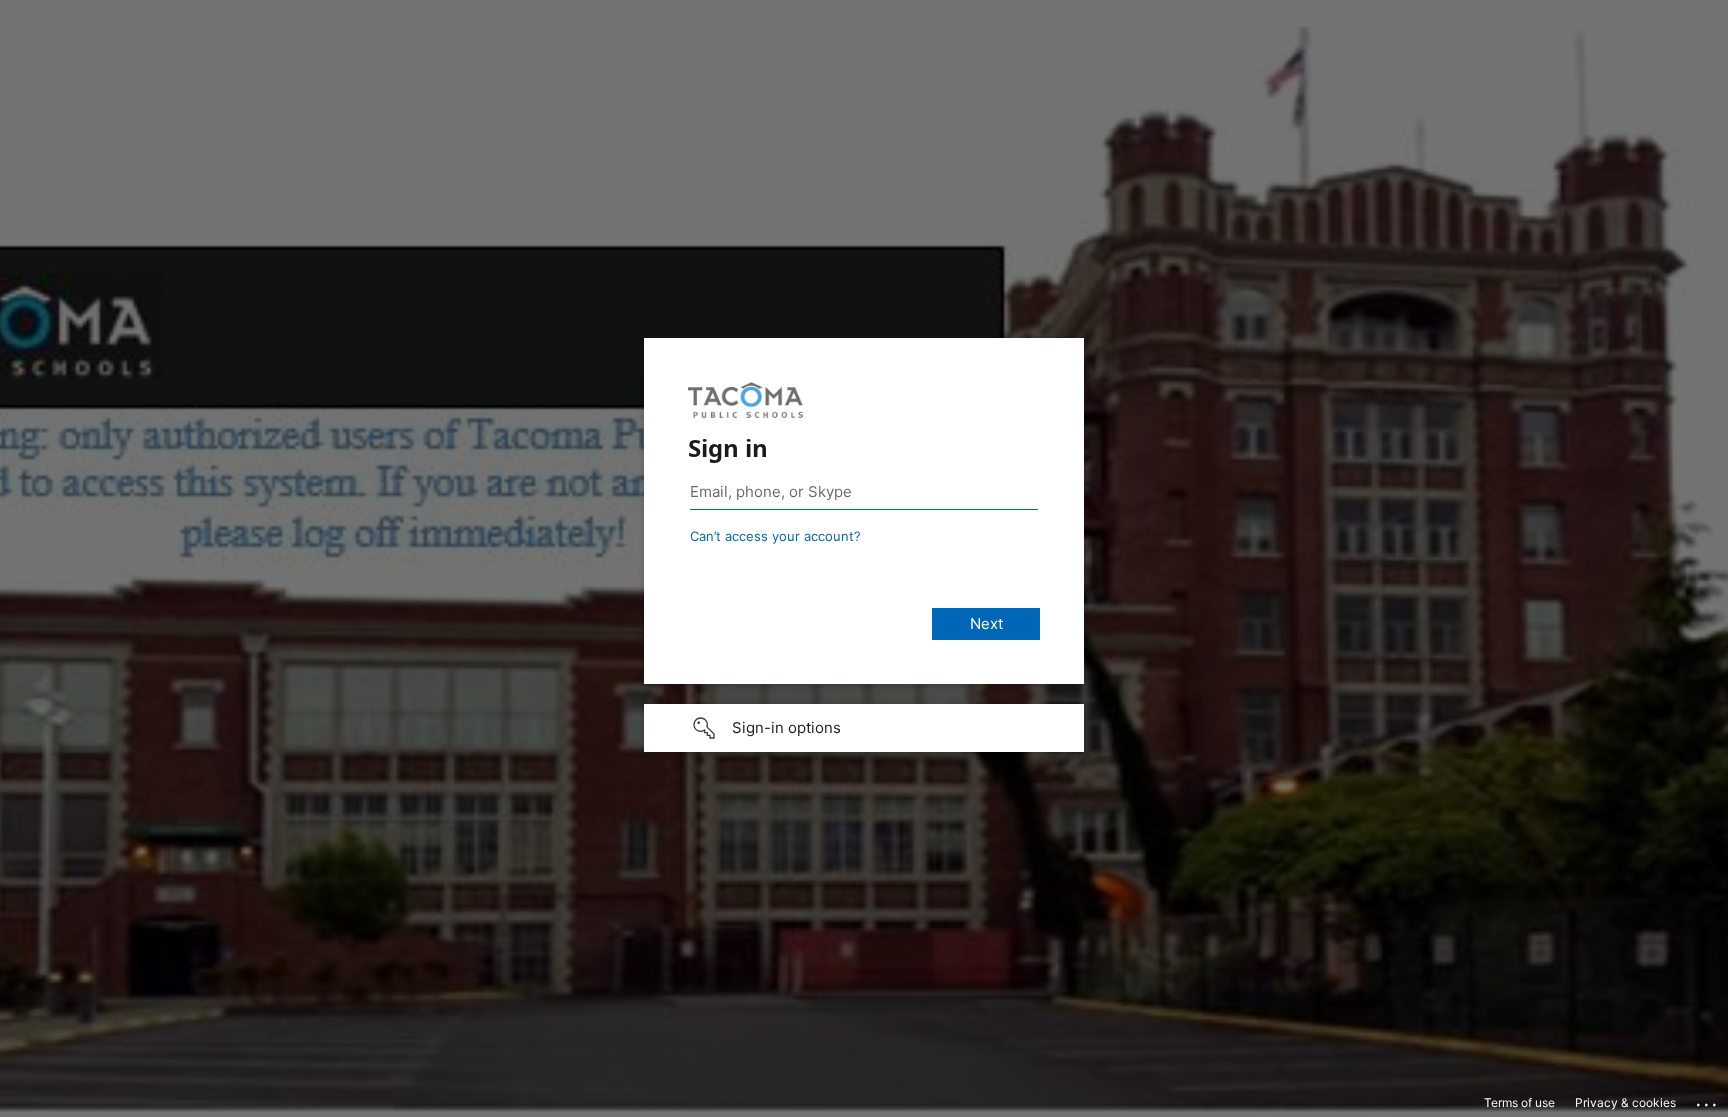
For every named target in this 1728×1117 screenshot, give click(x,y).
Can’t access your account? (775, 536)
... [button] (1708, 1100)
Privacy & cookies (1625, 1102)
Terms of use (1519, 1102)
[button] (864, 728)
